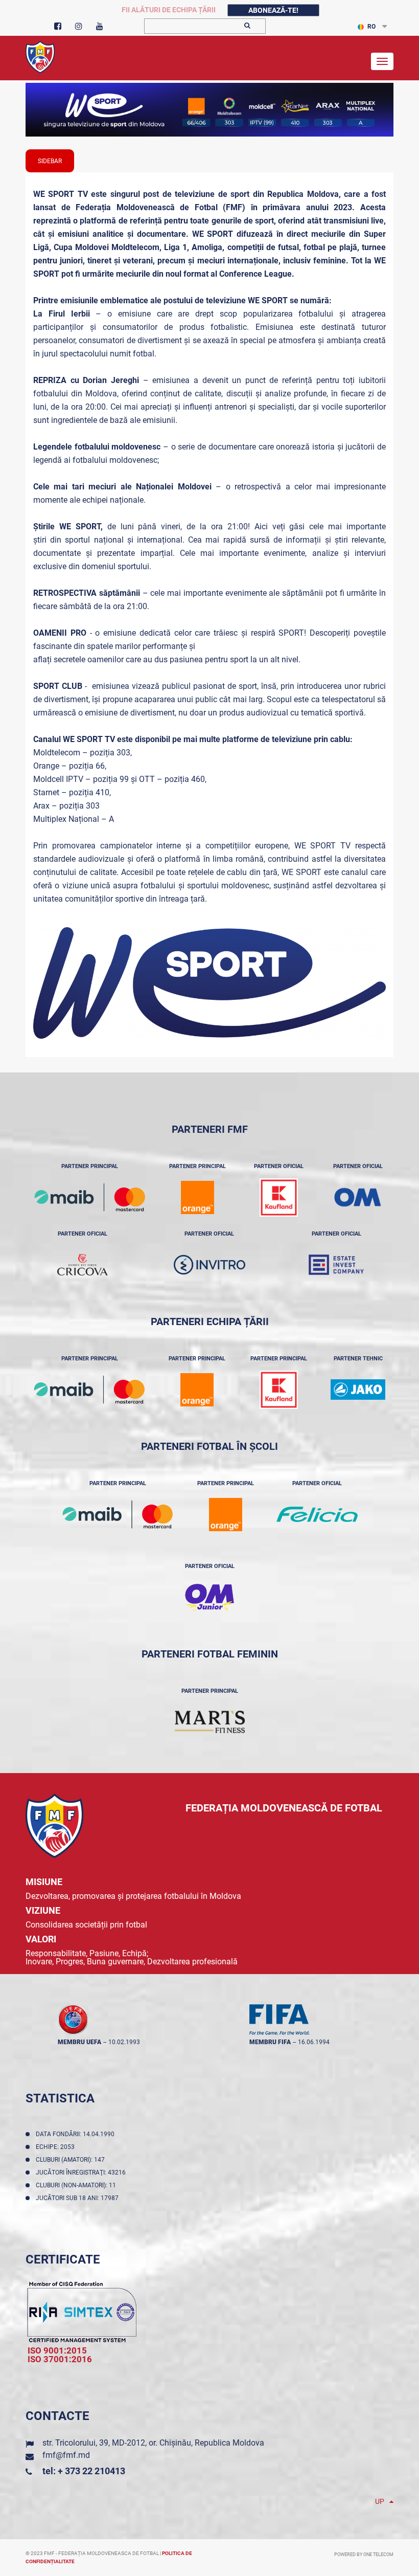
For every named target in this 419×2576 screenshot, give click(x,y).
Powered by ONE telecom (364, 2555)
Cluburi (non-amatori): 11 (77, 2185)
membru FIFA (270, 2042)
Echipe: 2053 (57, 2147)
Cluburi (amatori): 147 (72, 2160)
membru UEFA (79, 2042)
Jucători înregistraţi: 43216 (82, 2172)
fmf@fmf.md (66, 2455)
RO (371, 27)
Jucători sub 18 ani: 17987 (79, 2198)
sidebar (50, 161)
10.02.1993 (124, 2042)
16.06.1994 (314, 2042)
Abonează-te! (273, 10)
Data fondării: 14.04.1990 (77, 2134)
